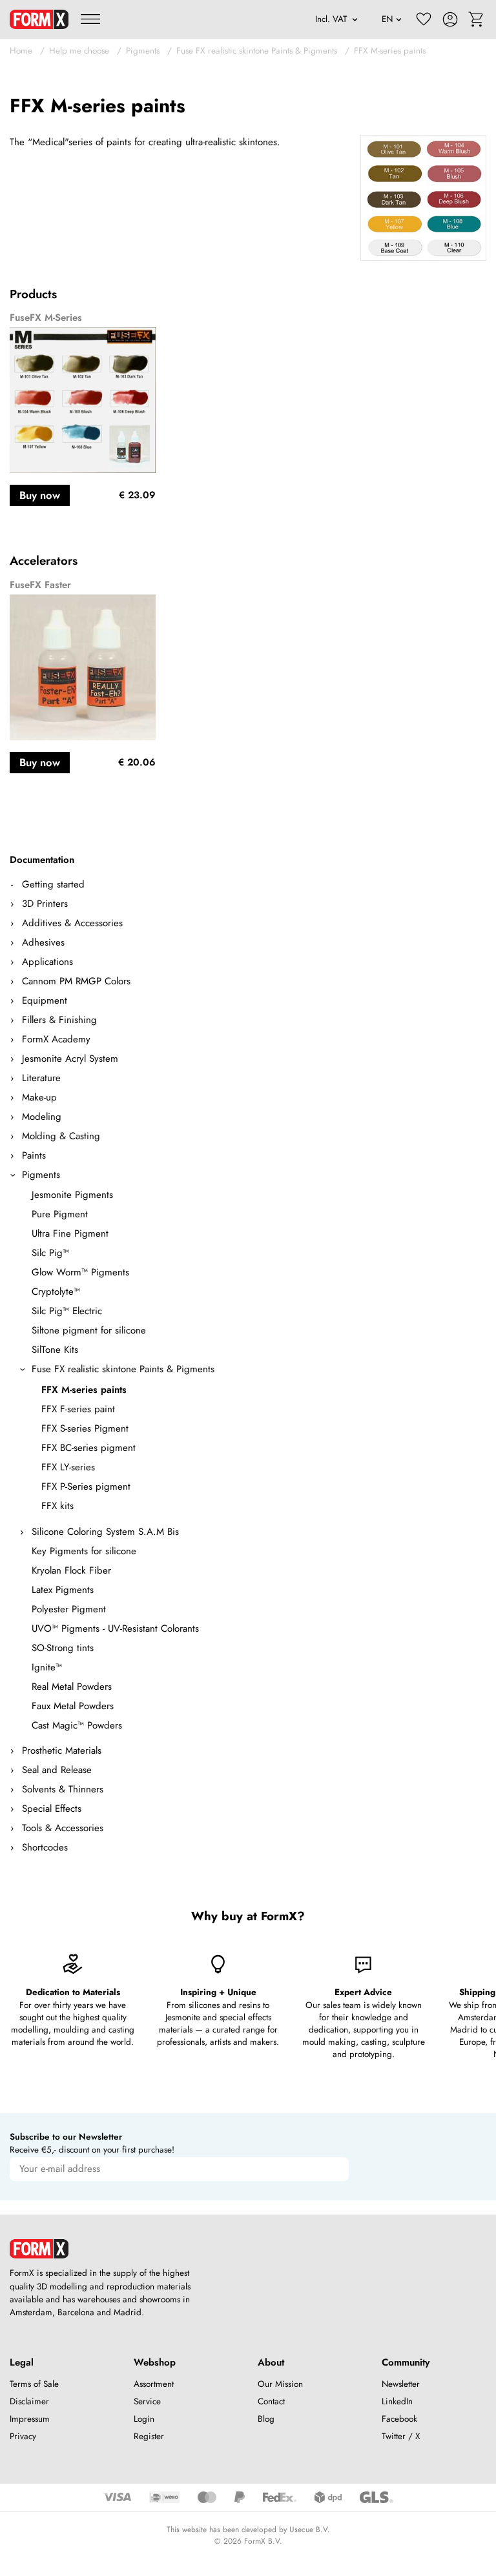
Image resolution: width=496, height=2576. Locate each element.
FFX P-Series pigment (86, 1486)
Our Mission (280, 2384)
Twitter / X (401, 2436)
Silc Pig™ (50, 1253)
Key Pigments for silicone (84, 1551)
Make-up (39, 1097)
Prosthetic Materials (62, 1750)
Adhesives (43, 942)
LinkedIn (397, 2401)
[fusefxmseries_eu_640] (423, 198)
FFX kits (57, 1506)
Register (149, 2436)
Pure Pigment (60, 1214)
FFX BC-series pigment (88, 1448)
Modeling (42, 1117)
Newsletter (401, 2384)
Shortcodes (45, 1847)
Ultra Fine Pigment (70, 1233)
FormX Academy (56, 1039)
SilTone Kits (55, 1350)
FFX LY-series (68, 1467)
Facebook (399, 2419)
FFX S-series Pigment (85, 1428)
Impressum (30, 2419)
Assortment (154, 2384)
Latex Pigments (63, 1590)
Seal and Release (57, 1770)
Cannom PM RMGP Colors (76, 981)
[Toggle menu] (90, 19)
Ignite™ (47, 1667)
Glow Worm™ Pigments (80, 1272)
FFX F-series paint (78, 1409)
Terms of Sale (34, 2384)
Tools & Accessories (63, 1828)
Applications (47, 962)
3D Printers (45, 904)
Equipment (45, 1000)
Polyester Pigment (69, 1609)
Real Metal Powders (72, 1687)
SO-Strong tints (63, 1648)
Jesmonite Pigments (72, 1195)
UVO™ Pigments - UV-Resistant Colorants (115, 1628)
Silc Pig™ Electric (67, 1311)
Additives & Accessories (72, 923)
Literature (41, 1078)
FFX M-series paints (390, 51)
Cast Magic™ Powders (77, 1725)
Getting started (53, 884)
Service (147, 2401)
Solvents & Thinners (63, 1789)
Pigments (143, 51)
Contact (271, 2401)
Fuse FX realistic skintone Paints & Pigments (257, 51)
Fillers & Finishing (59, 1020)
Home (21, 51)
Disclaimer (29, 2401)
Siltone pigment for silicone (89, 1330)
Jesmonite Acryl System (70, 1059)
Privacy (23, 2436)
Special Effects (52, 1809)
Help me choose (79, 51)
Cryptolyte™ (56, 1292)
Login (144, 2419)
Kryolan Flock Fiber (71, 1570)
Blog (266, 2419)
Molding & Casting (61, 1136)
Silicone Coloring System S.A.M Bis (105, 1532)
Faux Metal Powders (73, 1706)
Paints (34, 1155)
